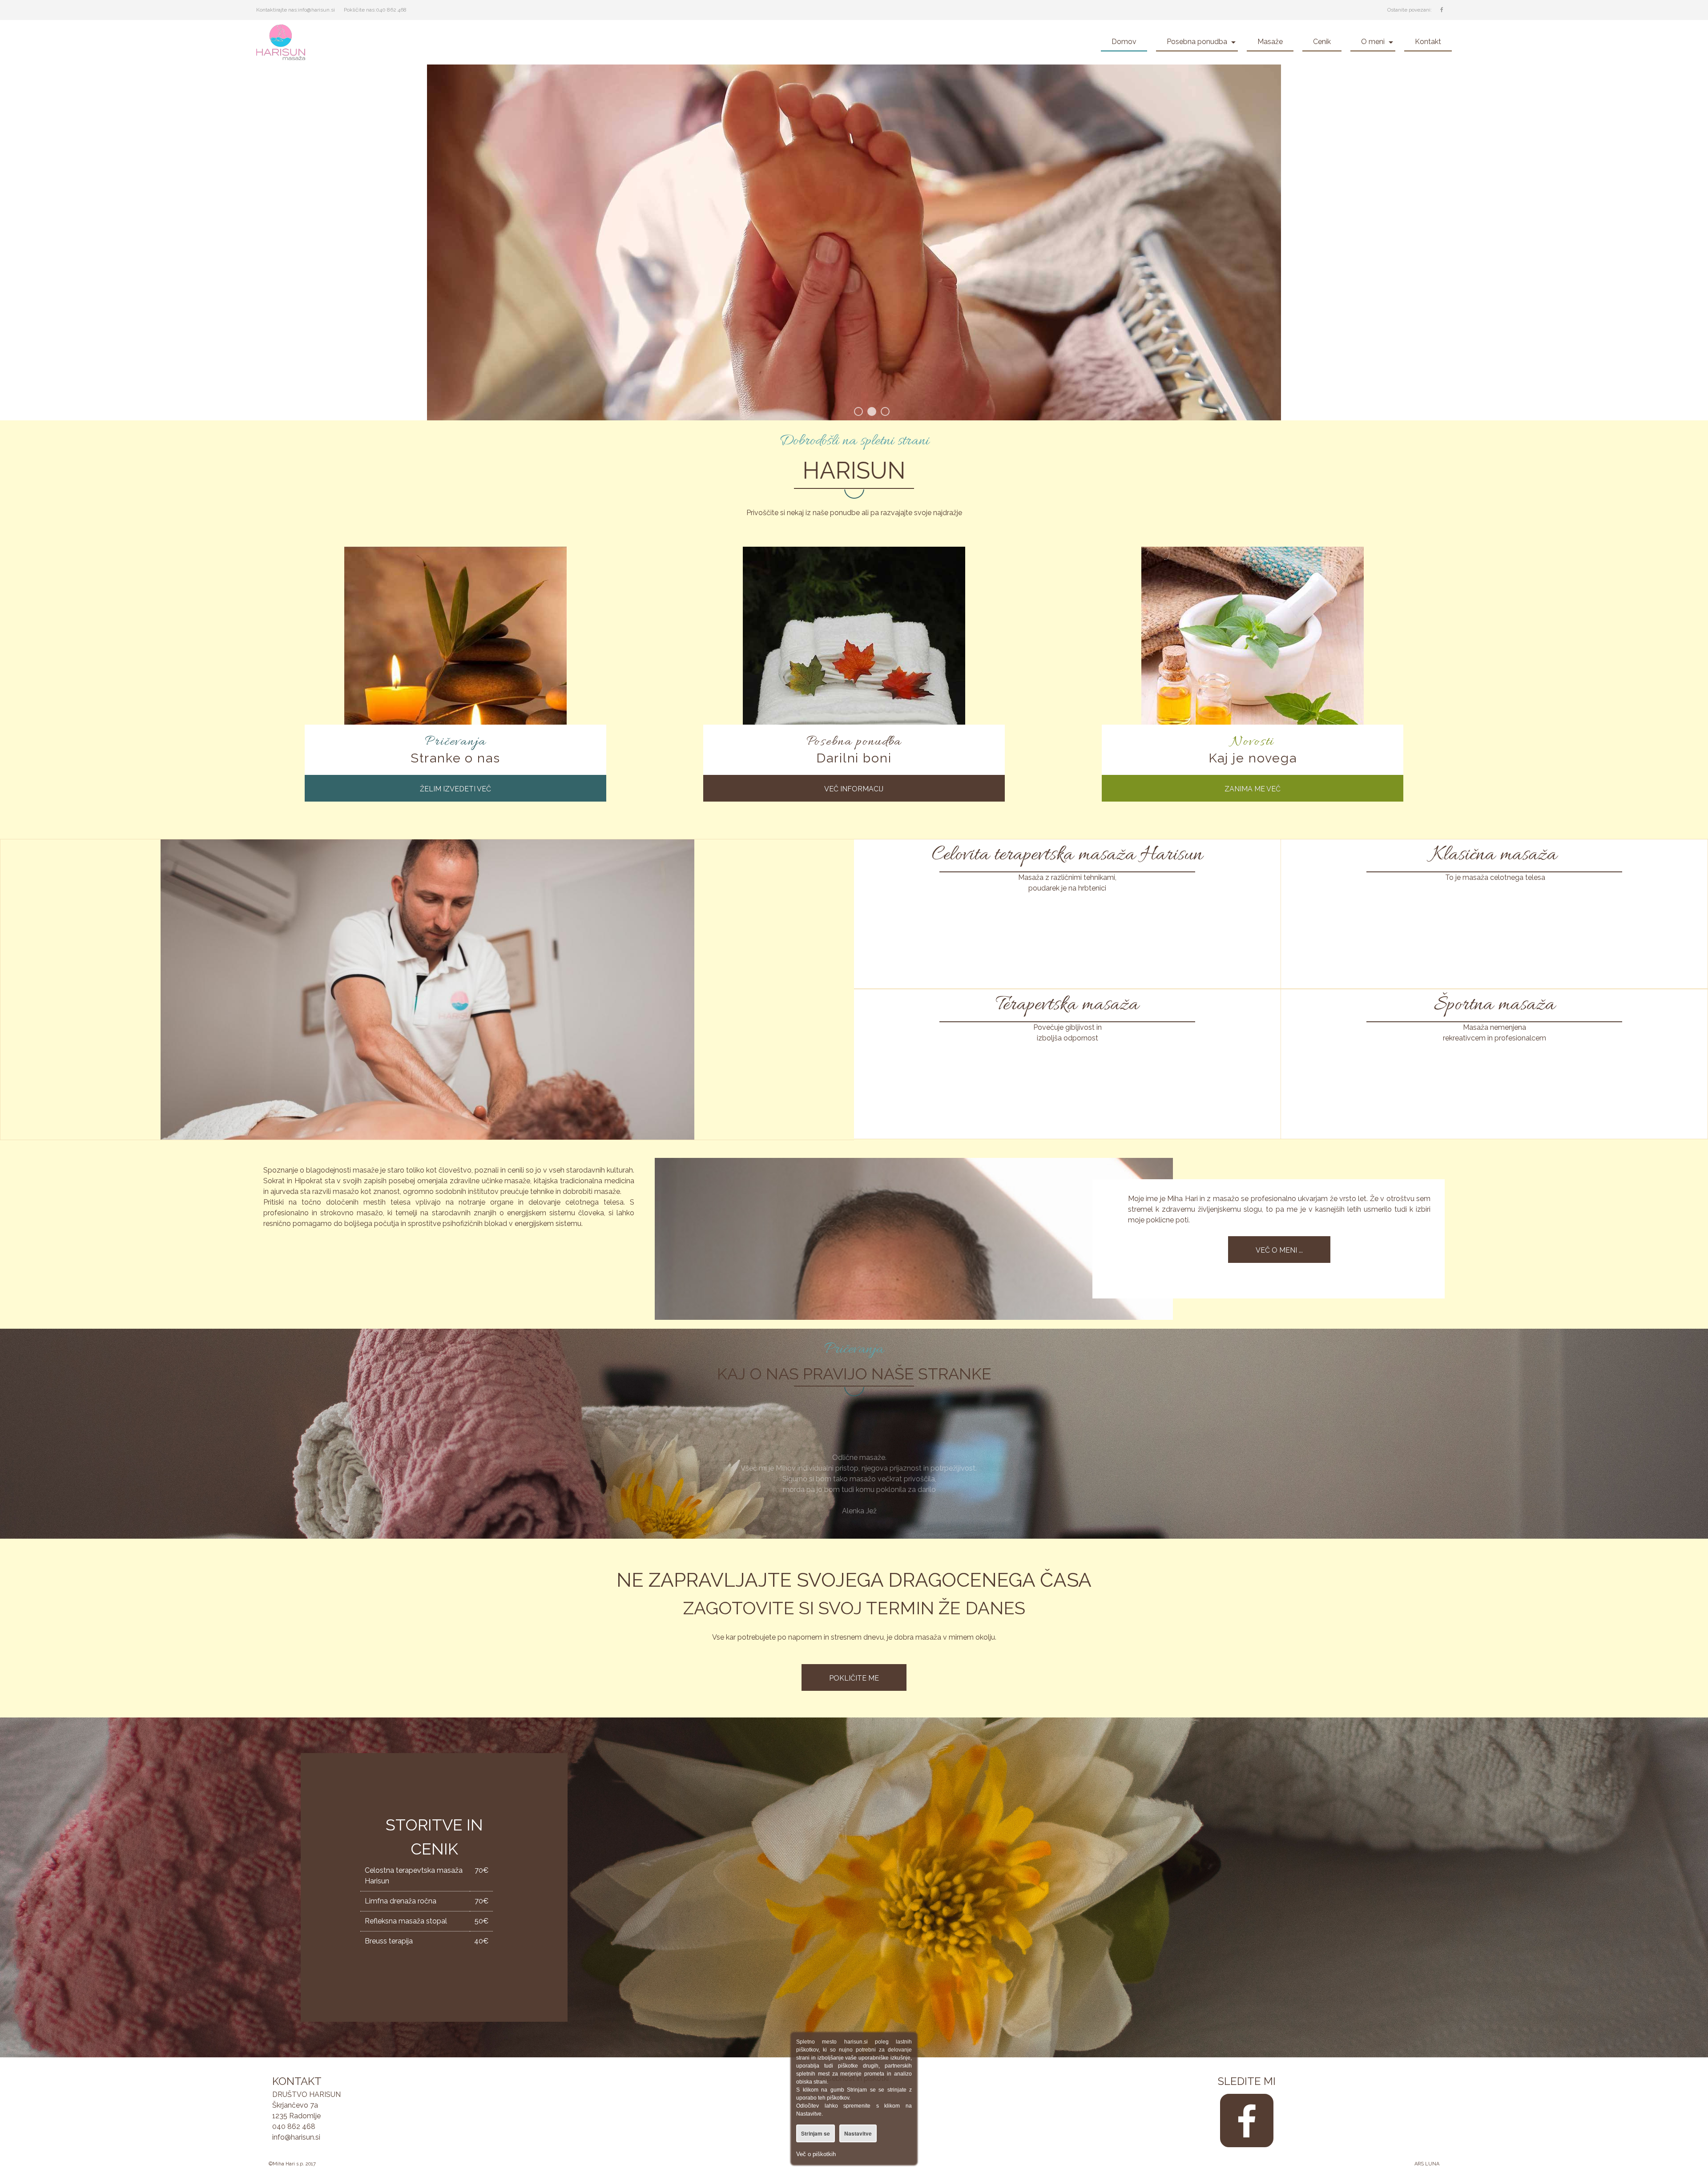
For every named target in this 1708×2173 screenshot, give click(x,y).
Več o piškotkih (816, 2154)
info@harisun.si (316, 10)
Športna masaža (1494, 1005)
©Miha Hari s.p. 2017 (292, 2164)
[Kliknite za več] (455, 658)
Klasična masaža (1494, 855)
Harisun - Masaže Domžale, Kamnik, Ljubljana (296, 42)
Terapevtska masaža (1067, 1005)
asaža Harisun (1147, 855)
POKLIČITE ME (854, 1678)
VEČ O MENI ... (1279, 1250)
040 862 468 (391, 10)
